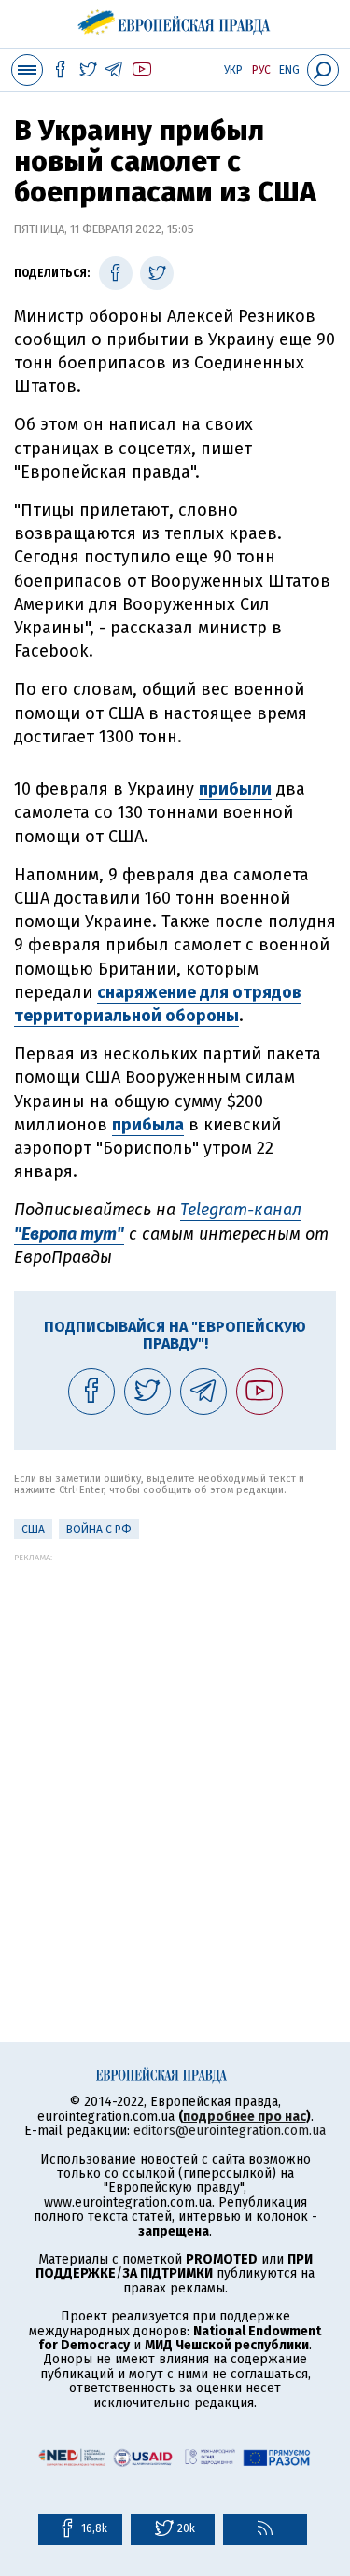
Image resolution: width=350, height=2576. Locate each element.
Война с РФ (99, 1530)
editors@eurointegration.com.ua (230, 2131)
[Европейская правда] (175, 19)
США (33, 1530)
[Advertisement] (175, 1737)
